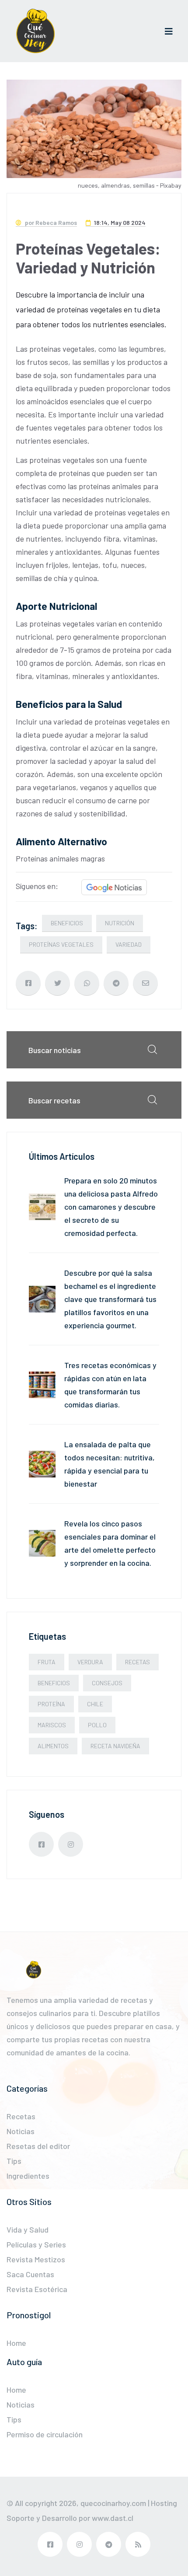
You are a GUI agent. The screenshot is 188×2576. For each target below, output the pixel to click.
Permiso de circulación (45, 2434)
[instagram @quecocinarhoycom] (71, 1844)
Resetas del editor (38, 2146)
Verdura (90, 1662)
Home (16, 2343)
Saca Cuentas (30, 2274)
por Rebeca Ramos (50, 222)
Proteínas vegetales (61, 944)
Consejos (107, 1683)
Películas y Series (36, 2244)
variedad (129, 944)
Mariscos (52, 1725)
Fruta (47, 1662)
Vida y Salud (28, 2229)
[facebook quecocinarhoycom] (41, 1844)
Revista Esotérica (37, 2289)
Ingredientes (28, 2176)
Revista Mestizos (36, 2259)
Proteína (51, 1704)
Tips (14, 2161)
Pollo (97, 1725)
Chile (95, 1704)
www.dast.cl (113, 2518)
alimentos (53, 1746)
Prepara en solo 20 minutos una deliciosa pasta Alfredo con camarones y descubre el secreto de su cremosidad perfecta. (111, 1207)
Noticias (21, 2131)
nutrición (120, 923)
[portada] (35, 31)
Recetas (138, 1662)
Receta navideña (115, 1746)
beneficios (67, 923)
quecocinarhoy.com (113, 2503)
